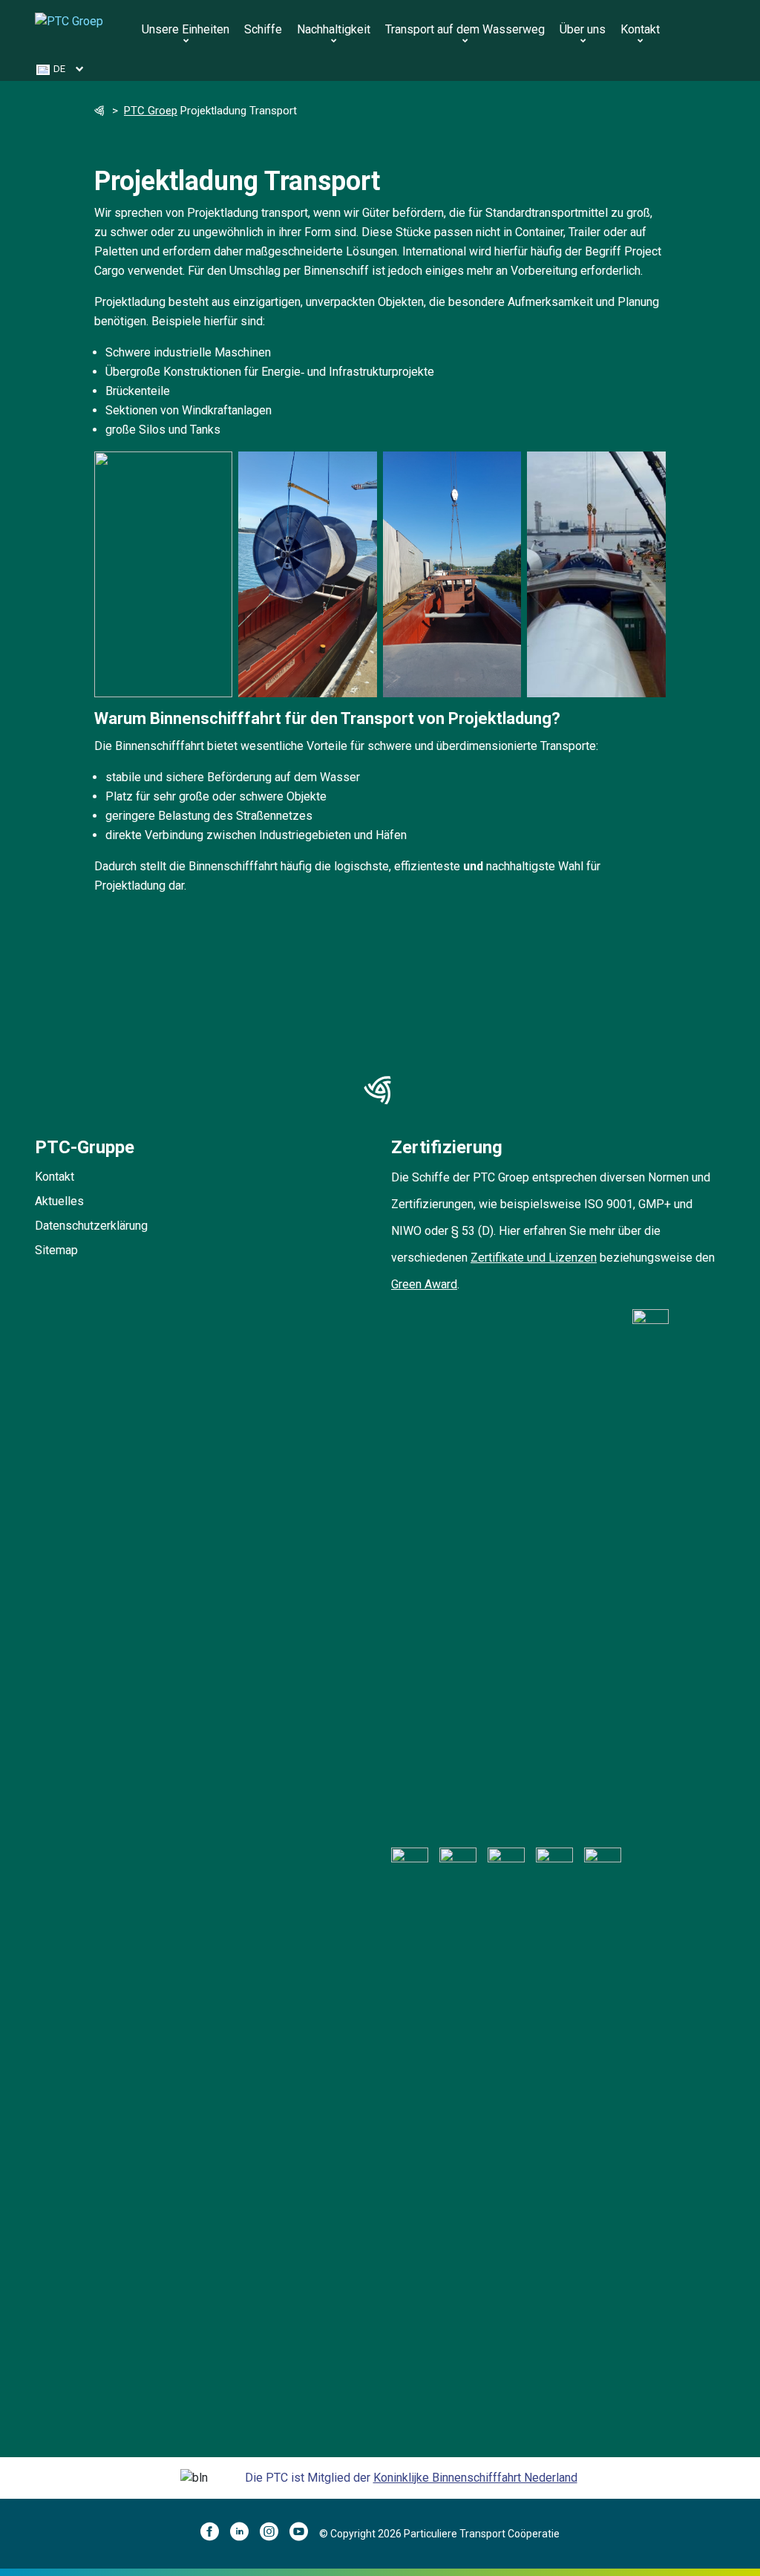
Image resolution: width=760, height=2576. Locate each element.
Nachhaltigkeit (334, 29)
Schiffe (263, 29)
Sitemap (56, 1250)
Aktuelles (59, 1201)
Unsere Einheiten (186, 29)
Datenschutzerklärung (91, 1226)
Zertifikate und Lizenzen (534, 1258)
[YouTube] (304, 2534)
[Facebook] (215, 2534)
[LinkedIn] (245, 2534)
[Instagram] (275, 2534)
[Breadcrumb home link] (100, 112)
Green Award (424, 1284)
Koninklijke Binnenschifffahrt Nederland (475, 2478)
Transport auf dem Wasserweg (465, 29)
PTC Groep (151, 111)
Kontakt (640, 29)
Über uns (583, 29)
